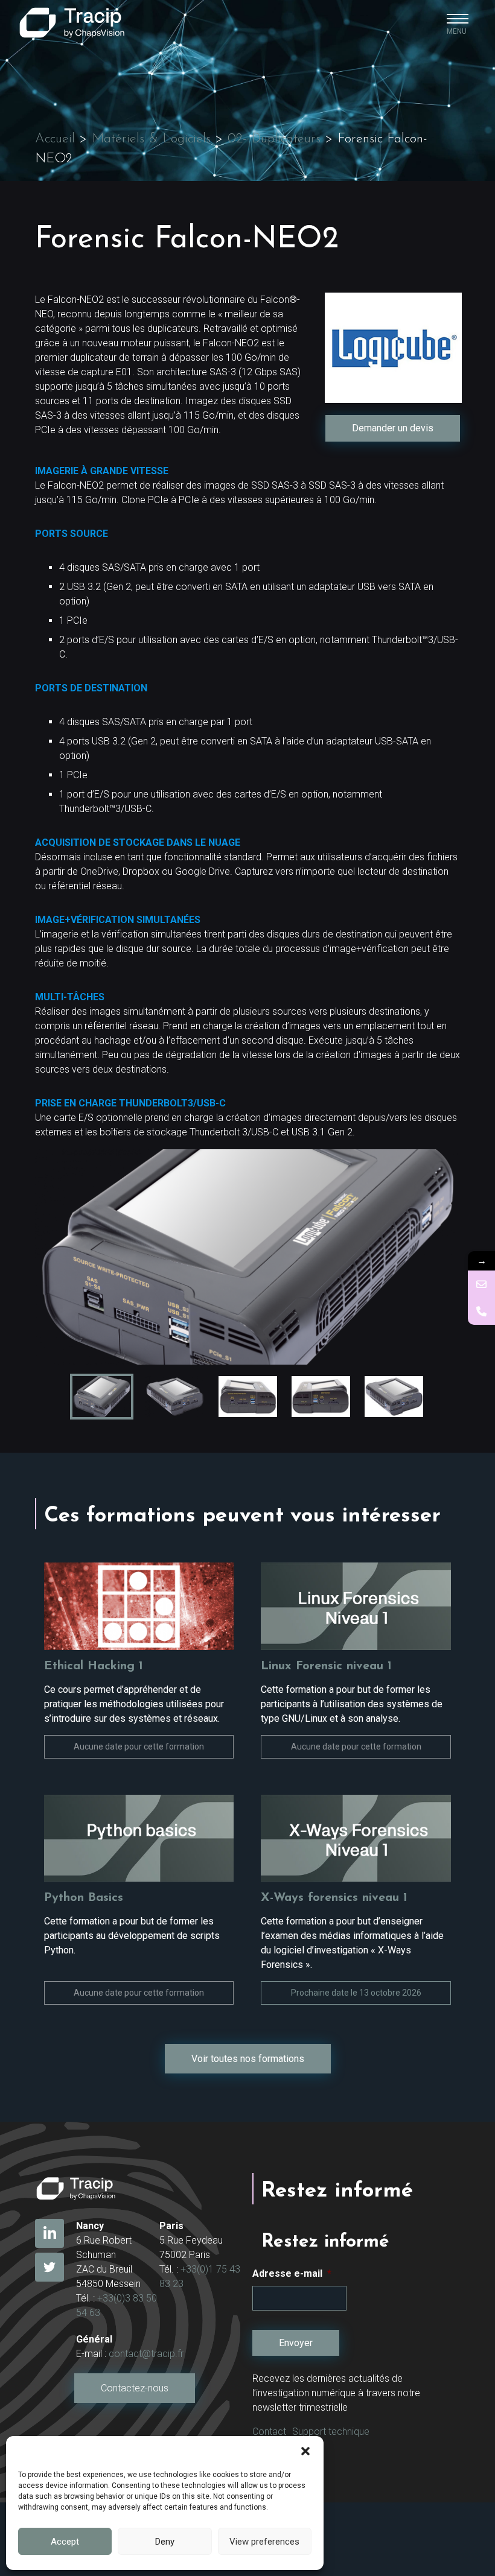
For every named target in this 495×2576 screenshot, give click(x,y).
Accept (65, 2542)
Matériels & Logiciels (151, 139)
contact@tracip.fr (146, 2354)
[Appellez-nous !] (481, 1311)
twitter (49, 2267)
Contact (269, 2432)
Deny (165, 2542)
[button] (305, 2451)
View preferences (264, 2542)
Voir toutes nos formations (248, 2059)
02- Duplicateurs (274, 139)
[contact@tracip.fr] (481, 1284)
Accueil (55, 139)
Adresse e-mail (292, 2273)
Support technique (331, 2432)
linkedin (49, 2233)
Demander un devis (393, 428)
